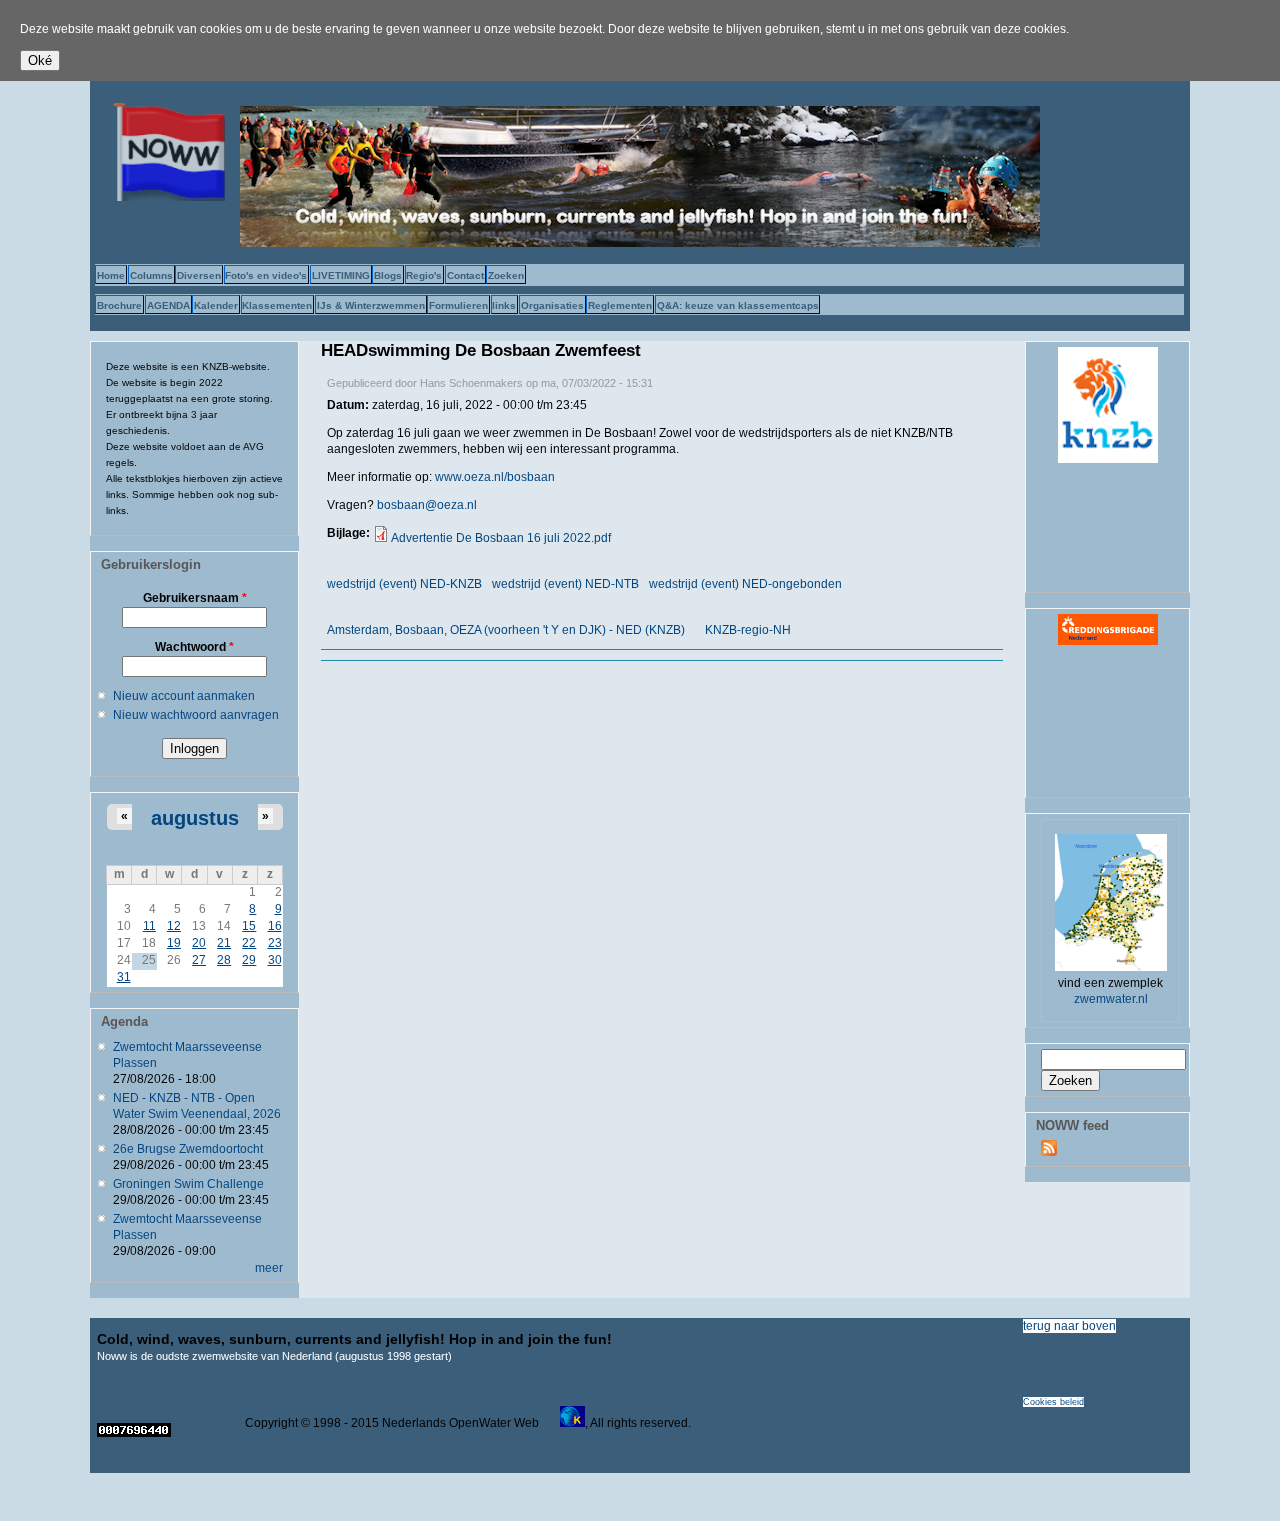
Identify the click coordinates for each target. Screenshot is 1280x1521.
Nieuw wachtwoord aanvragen (196, 715)
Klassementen (277, 305)
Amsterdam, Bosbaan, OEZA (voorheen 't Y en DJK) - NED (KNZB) (506, 630)
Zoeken (506, 275)
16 (275, 926)
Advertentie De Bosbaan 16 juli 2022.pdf (501, 538)
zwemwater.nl (1111, 999)
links (504, 305)
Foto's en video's (266, 275)
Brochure (119, 305)
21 (224, 943)
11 (149, 926)
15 (249, 926)
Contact (465, 275)
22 (249, 943)
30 (275, 960)
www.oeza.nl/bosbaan (496, 477)
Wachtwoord (194, 647)
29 (249, 960)
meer (269, 1268)
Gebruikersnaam (195, 598)
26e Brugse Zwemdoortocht (188, 1149)
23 (275, 943)
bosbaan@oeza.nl (427, 505)
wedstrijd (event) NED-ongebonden (745, 584)
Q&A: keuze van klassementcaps (738, 305)
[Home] (165, 197)
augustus (195, 818)
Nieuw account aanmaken (184, 696)
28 (224, 960)
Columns (151, 275)
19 (174, 943)
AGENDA (168, 305)
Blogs (388, 275)
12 (174, 926)
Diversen (199, 275)
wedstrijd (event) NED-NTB (565, 584)
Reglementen (620, 305)
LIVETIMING (341, 275)
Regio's (424, 275)
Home (111, 275)
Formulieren (458, 305)
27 (199, 960)
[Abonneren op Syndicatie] (1049, 1152)
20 (199, 943)
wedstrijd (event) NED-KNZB (404, 584)
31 (124, 977)
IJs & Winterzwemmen (371, 305)
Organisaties (552, 305)
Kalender (216, 305)
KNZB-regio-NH (748, 630)
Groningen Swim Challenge (188, 1184)
